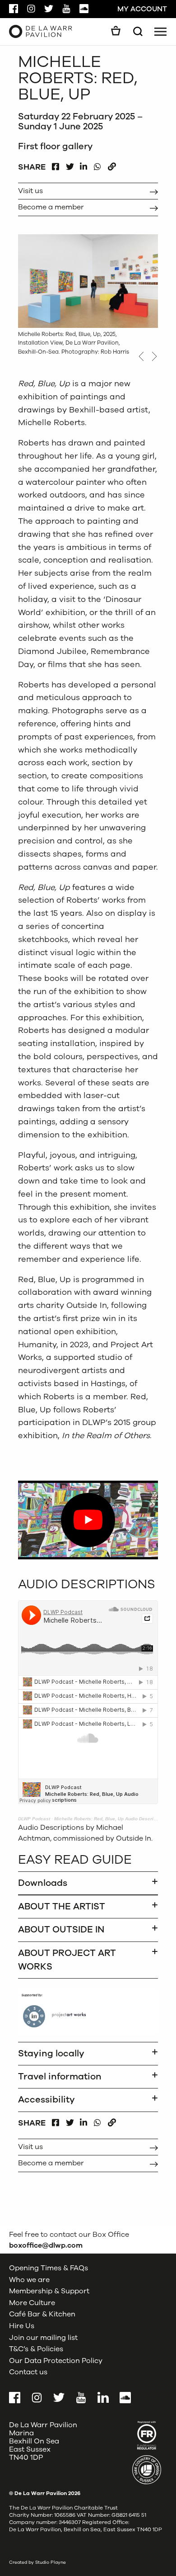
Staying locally (51, 2053)
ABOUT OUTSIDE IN (61, 1930)
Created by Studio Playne (37, 2562)
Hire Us (22, 2326)
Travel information (60, 2076)
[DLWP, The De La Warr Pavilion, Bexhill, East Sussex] (41, 31)
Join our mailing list (43, 2337)
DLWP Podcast (34, 1819)
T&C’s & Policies (36, 2349)
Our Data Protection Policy (56, 2361)
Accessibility (46, 2100)
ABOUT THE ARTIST (62, 1906)
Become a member (51, 207)
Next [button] (155, 356)
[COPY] (112, 164)
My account (142, 9)
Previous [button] (141, 356)
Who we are (29, 2279)
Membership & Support (49, 2291)
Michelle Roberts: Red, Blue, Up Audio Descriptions (111, 1819)
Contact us (28, 2372)
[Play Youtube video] (88, 1520)
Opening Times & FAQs (49, 2268)
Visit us (30, 191)
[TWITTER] (70, 164)
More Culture (32, 2303)
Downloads (43, 1883)
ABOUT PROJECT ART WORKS (67, 1960)
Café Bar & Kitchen (42, 2314)
